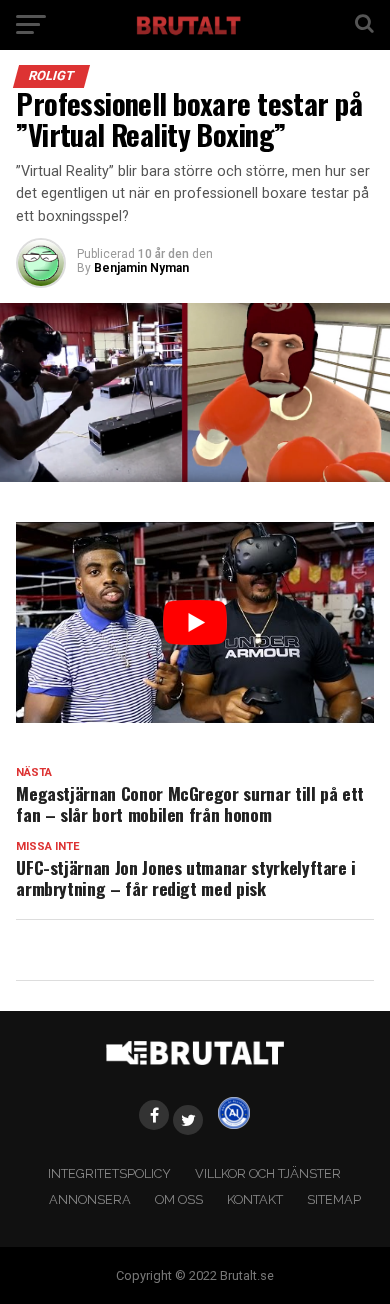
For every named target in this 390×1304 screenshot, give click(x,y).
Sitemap (334, 1199)
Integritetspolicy (109, 1173)
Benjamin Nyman (141, 268)
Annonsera (90, 1199)
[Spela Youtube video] (195, 622)
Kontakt (255, 1199)
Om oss (179, 1199)
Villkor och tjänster (268, 1173)
